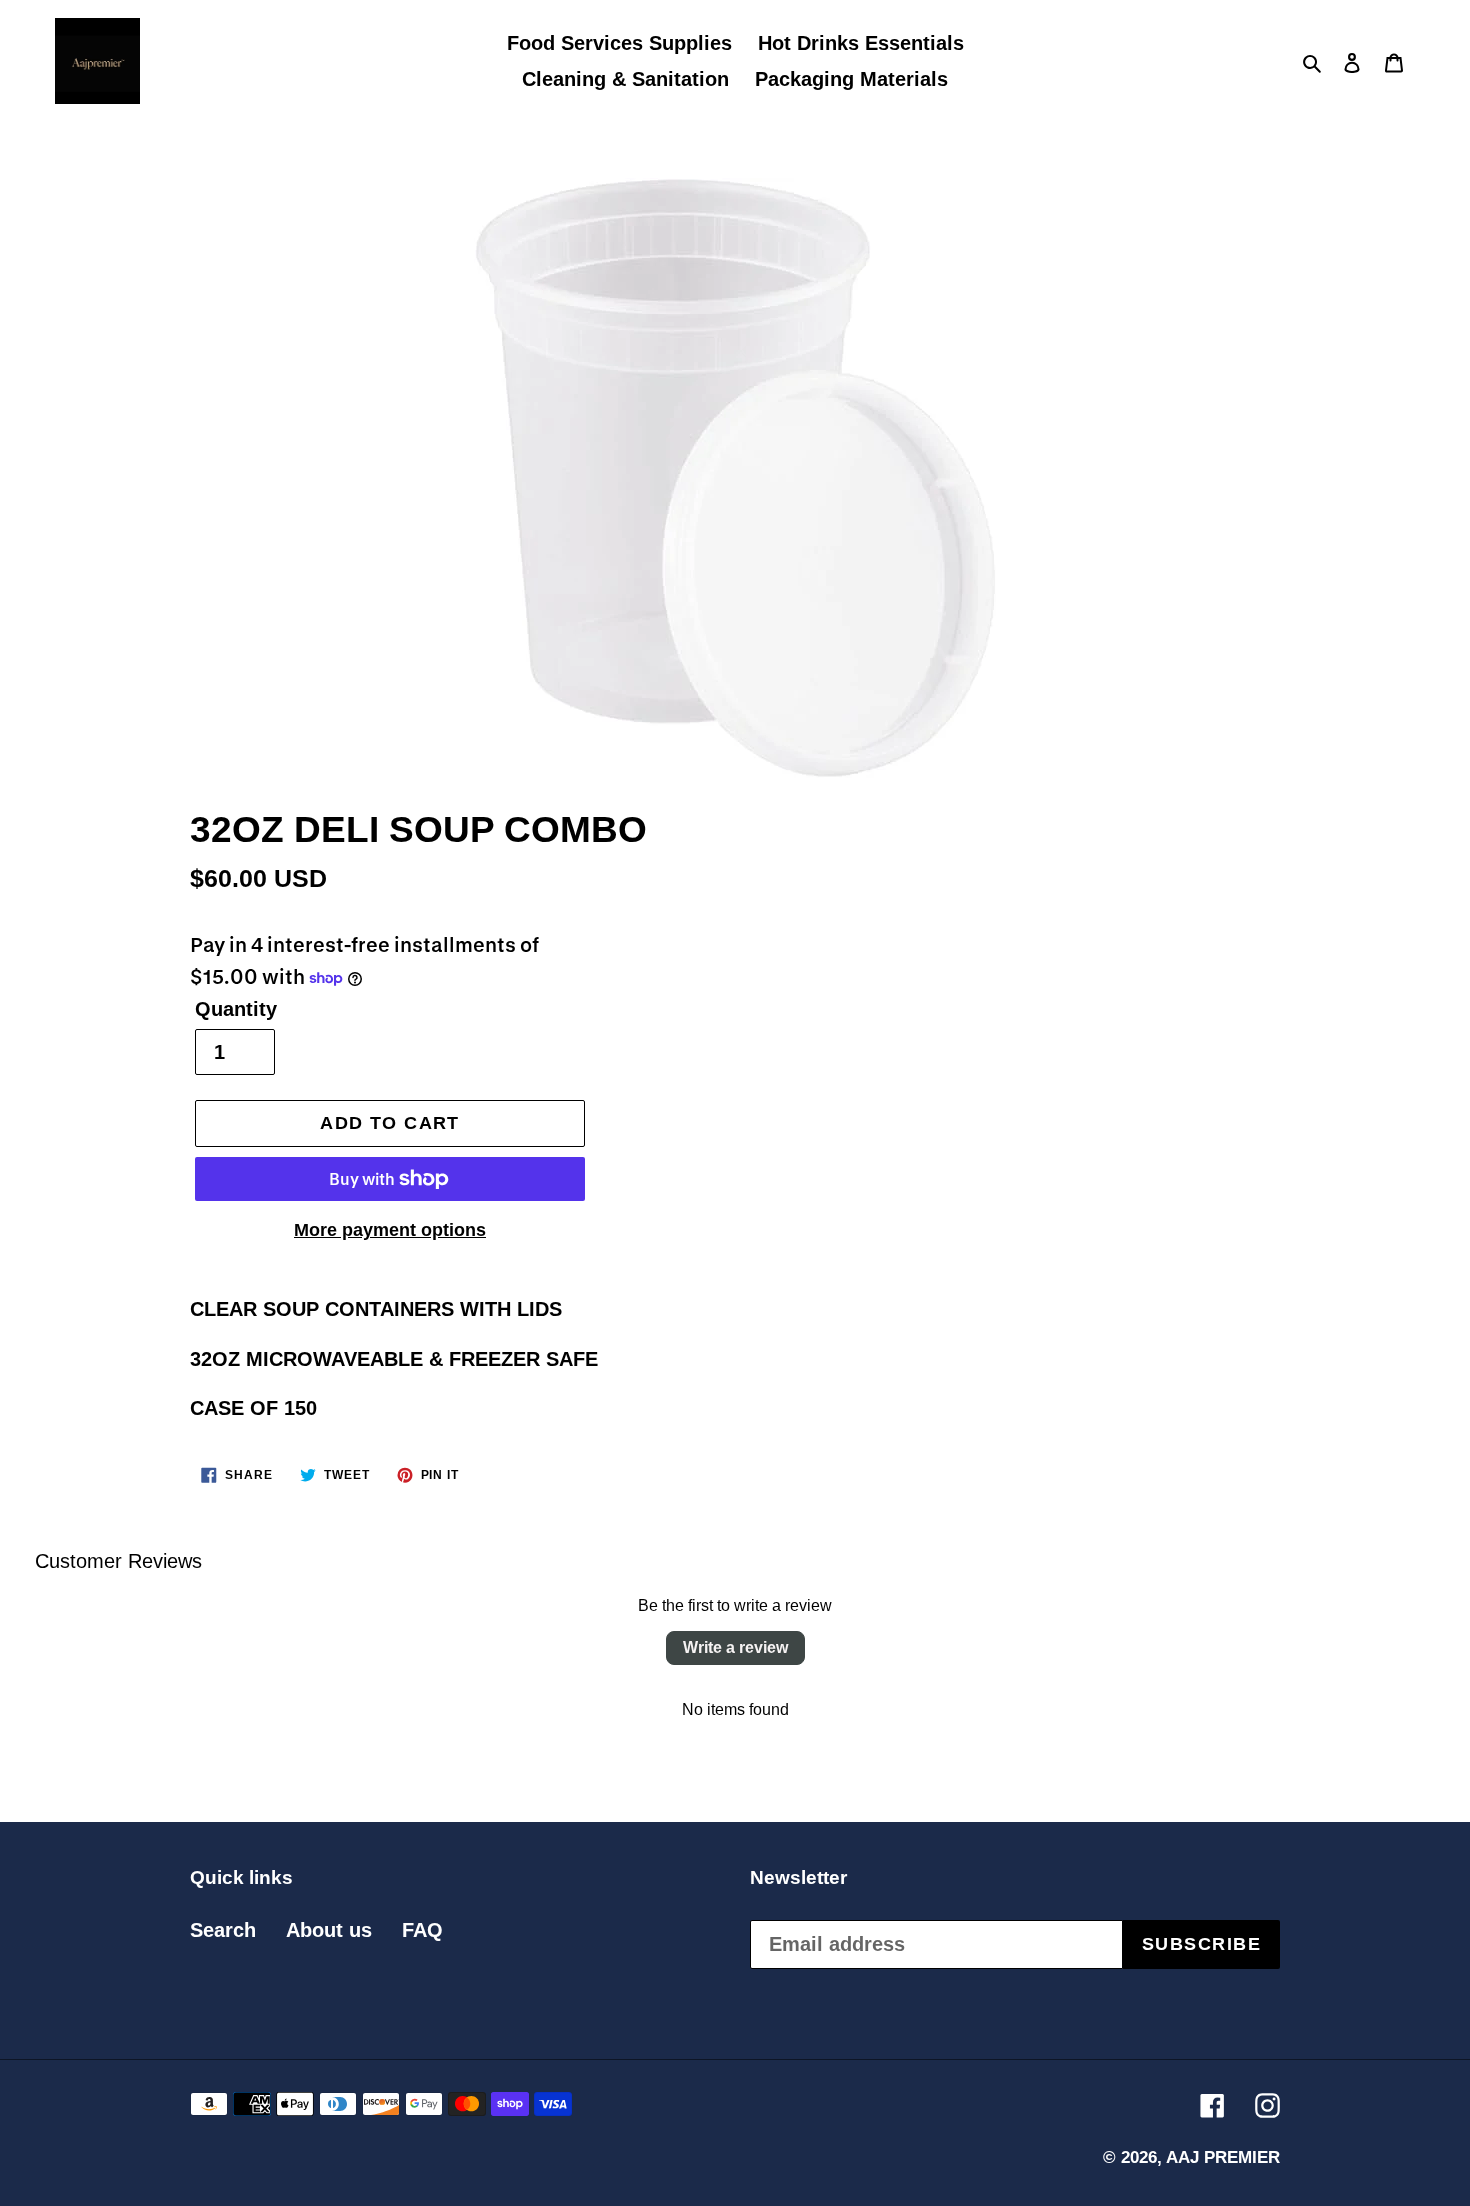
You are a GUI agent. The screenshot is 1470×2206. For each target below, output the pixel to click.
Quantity (236, 1009)
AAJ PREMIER (1223, 2157)
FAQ (422, 1930)
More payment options (390, 1230)
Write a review (735, 1647)
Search (223, 1930)
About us (329, 1930)
